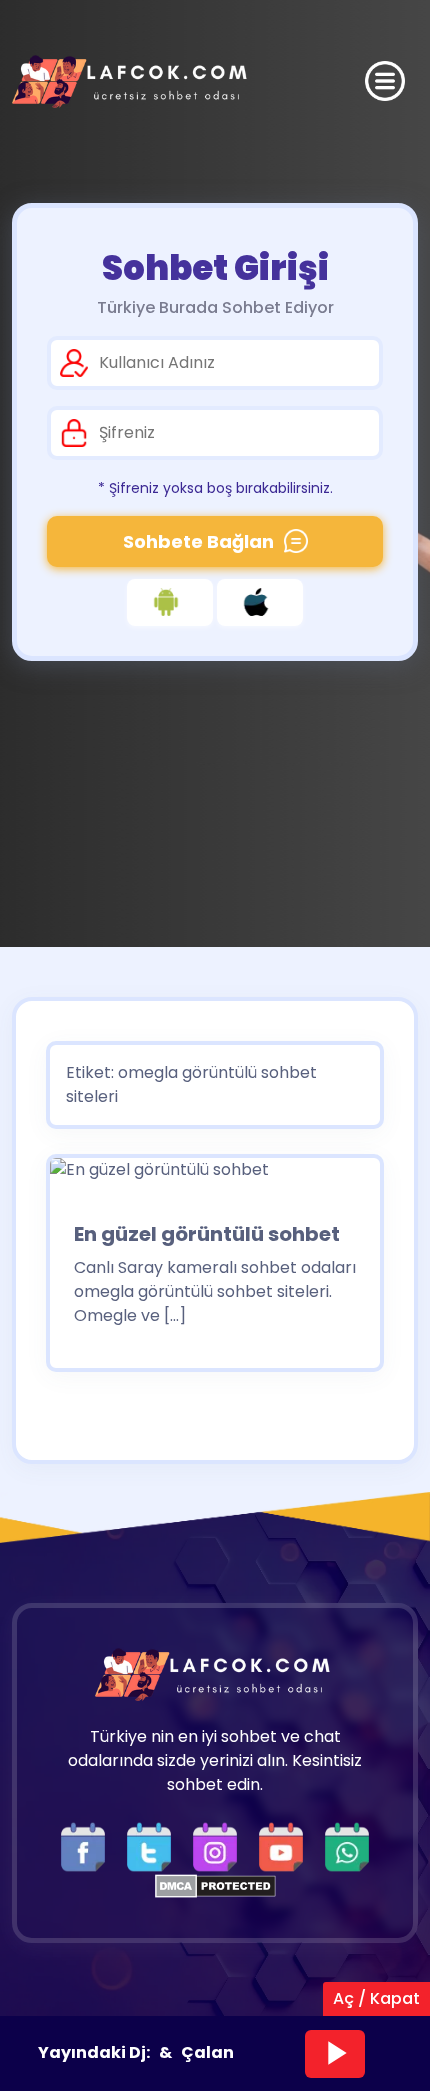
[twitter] (154, 1845)
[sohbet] (132, 81)
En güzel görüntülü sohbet (207, 1234)
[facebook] (88, 1845)
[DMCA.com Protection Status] (215, 1884)
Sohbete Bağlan (198, 541)
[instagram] (220, 1845)
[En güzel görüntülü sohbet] (159, 1176)
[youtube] (286, 1845)
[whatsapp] (347, 1845)
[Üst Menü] (385, 81)
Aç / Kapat (376, 1998)
